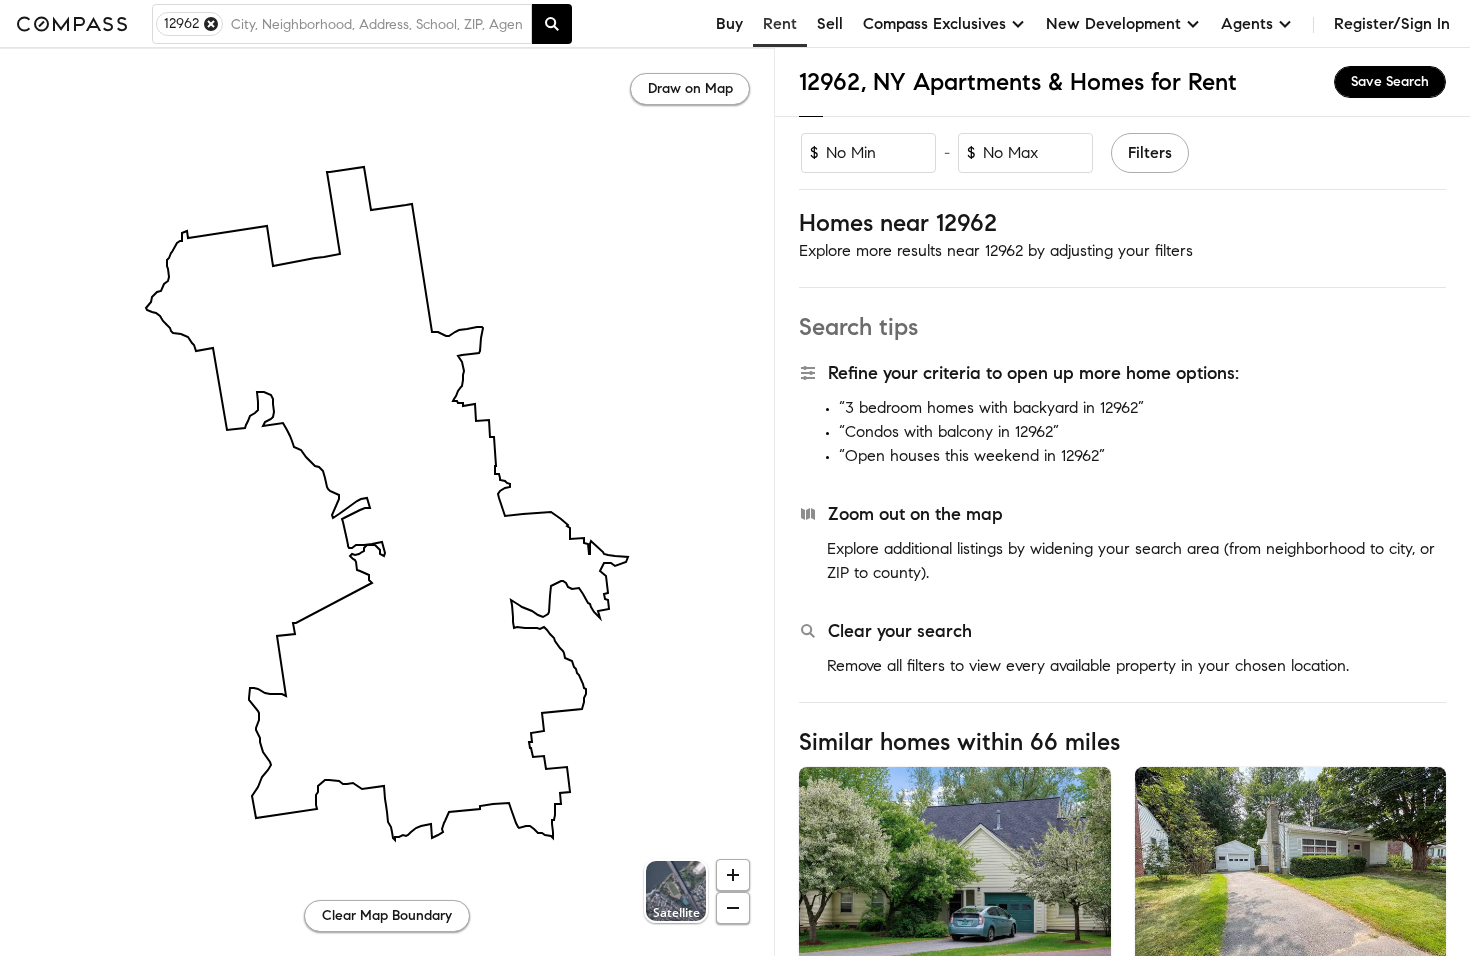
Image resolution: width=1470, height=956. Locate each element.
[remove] (211, 24)
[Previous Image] (823, 870)
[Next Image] (1087, 870)
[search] (552, 24)
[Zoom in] (733, 875)
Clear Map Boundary (387, 915)
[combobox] (377, 24)
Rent (780, 23)
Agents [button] (1247, 23)
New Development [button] (1113, 23)
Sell (830, 23)
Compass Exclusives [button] (934, 23)
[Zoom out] (733, 908)
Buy (729, 23)
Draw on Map (690, 88)
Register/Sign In (1392, 23)
